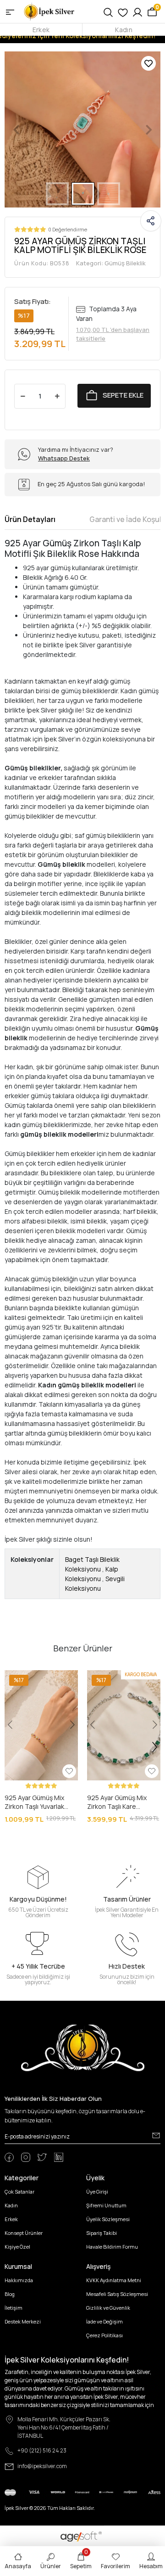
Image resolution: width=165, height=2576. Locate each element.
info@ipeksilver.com (42, 2466)
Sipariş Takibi (102, 2233)
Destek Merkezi (23, 2321)
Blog (10, 2294)
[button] (16, 129)
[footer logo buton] (83, 2047)
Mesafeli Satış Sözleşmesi (117, 2294)
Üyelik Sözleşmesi (108, 2219)
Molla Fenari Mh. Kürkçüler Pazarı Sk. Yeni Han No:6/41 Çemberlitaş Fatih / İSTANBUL (64, 2427)
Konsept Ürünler (24, 2233)
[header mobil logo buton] (49, 11)
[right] (155, 1747)
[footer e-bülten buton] (156, 2136)
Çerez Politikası (104, 2335)
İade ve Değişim (104, 2321)
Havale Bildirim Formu (112, 2247)
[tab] (30, 519)
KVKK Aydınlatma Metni (114, 2280)
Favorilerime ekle (148, 63)
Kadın (124, 30)
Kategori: (111, 263)
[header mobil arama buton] (108, 11)
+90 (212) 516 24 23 (42, 2450)
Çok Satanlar (19, 2192)
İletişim (14, 2308)
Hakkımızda (19, 2280)
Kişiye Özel (17, 2247)
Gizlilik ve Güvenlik (108, 2308)
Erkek (41, 30)
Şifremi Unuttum (106, 2205)
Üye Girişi (97, 2192)
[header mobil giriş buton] (137, 11)
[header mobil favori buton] (123, 11)
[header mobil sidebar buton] (10, 11)
